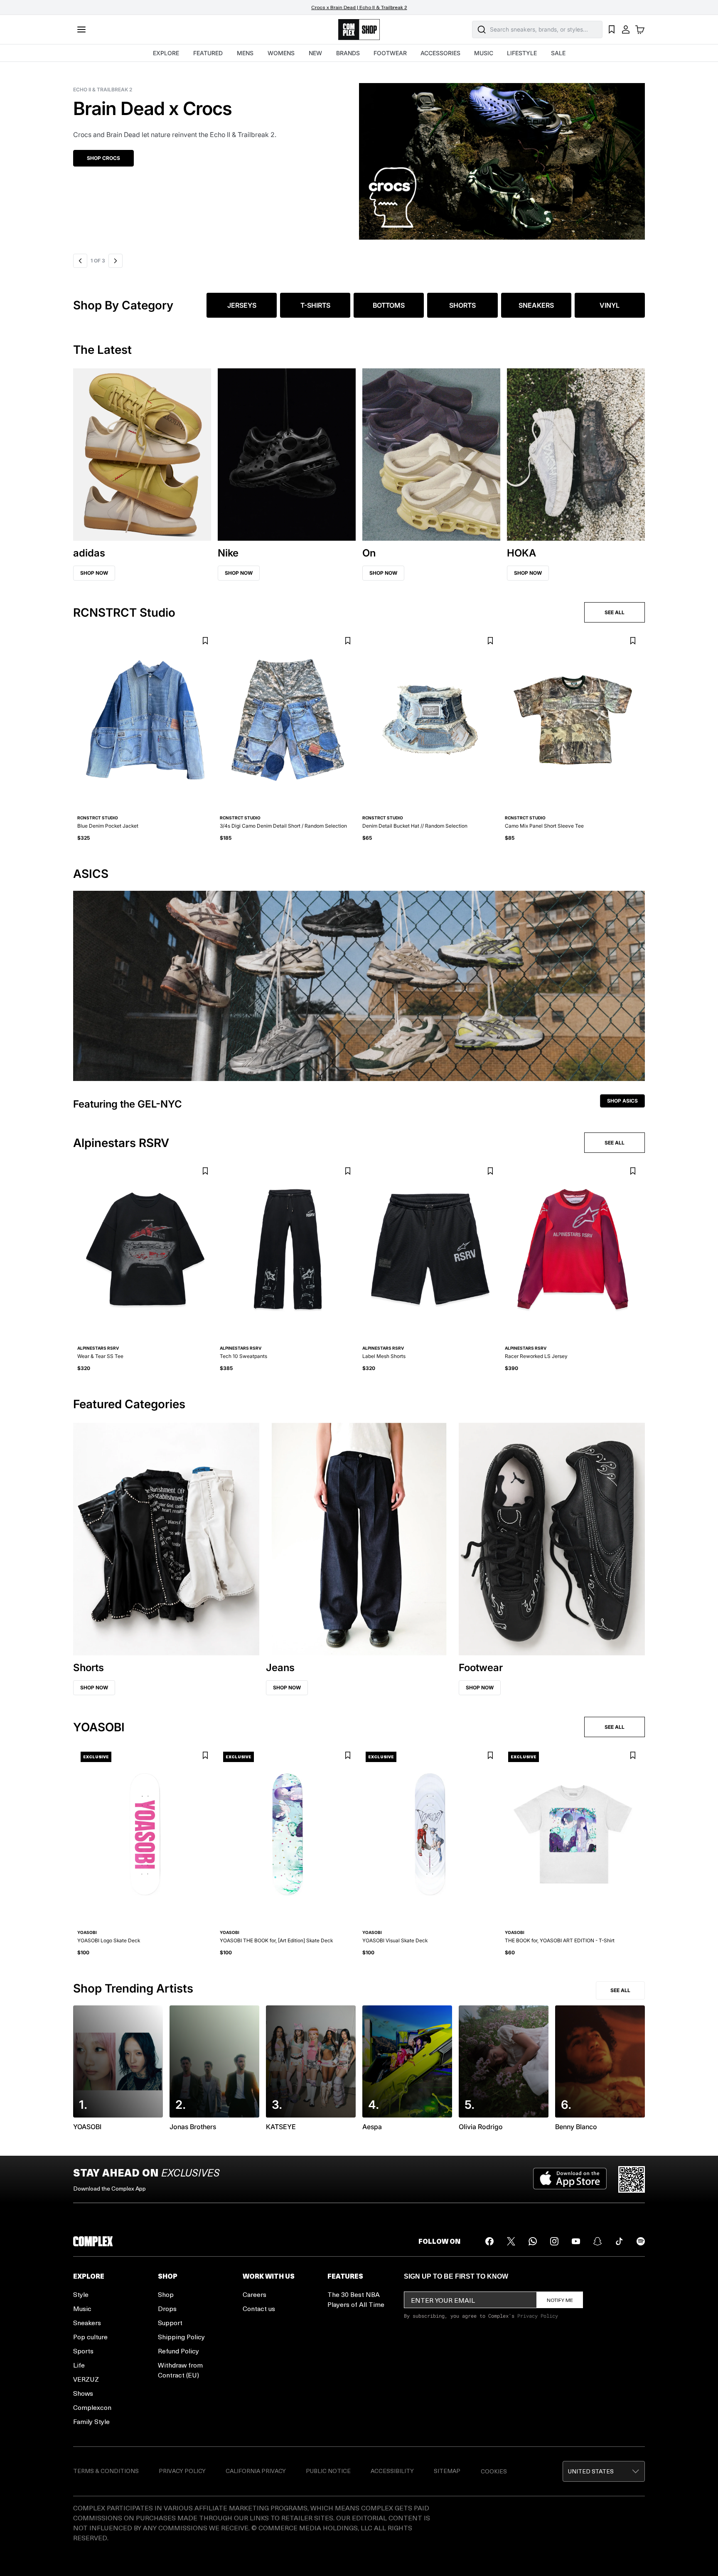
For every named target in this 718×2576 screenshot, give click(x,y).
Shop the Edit (106, 158)
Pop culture (90, 2337)
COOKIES (494, 2471)
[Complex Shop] (359, 30)
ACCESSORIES (440, 53)
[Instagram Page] (554, 2241)
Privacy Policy (538, 2316)
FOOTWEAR (390, 53)
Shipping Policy (181, 2337)
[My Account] (626, 29)
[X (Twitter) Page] (511, 2241)
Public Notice (328, 2471)
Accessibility (392, 2471)
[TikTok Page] (619, 2241)
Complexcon (92, 2407)
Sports (83, 2351)
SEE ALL (615, 612)
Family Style (91, 2421)
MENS (245, 53)
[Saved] (612, 29)
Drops (167, 2308)
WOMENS (281, 53)
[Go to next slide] (116, 261)
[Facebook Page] (489, 2241)
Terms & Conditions (106, 2471)
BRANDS (348, 53)
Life (79, 2365)
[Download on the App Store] (570, 2179)
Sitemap (447, 2471)
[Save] (205, 641)
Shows (83, 2393)
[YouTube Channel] (576, 2241)
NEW (315, 53)
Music (82, 2308)
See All (620, 1990)
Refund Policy (178, 2351)
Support (170, 2322)
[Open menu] (81, 29)
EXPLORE (166, 53)
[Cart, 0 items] (640, 29)
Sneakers (87, 2322)
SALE (558, 53)
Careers (254, 2294)
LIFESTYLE (522, 53)
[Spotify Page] (641, 2241)
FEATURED (208, 53)
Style (81, 2294)
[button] (359, 156)
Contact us (259, 2308)
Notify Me (560, 2300)
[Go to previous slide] (80, 261)
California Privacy (256, 2471)
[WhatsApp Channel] (533, 2241)
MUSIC (484, 53)
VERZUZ (86, 2379)
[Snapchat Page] (598, 2241)
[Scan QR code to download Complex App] (632, 2179)
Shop (166, 2294)
